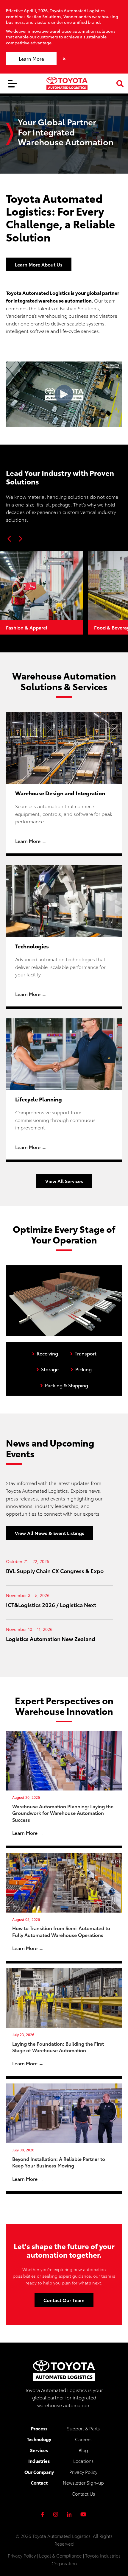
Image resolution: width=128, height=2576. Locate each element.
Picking (81, 1368)
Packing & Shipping (64, 1384)
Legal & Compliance (60, 2555)
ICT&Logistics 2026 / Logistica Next (51, 1605)
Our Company (39, 2472)
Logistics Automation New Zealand (51, 1638)
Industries (39, 2461)
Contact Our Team (64, 2300)
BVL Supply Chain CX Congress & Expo (55, 1571)
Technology (39, 2439)
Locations (83, 2461)
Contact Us (83, 2494)
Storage (47, 1368)
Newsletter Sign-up (83, 2483)
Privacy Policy (83, 2472)
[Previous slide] (10, 539)
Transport (83, 1352)
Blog (83, 2450)
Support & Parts (83, 2428)
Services (39, 2450)
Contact (39, 2483)
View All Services (64, 1181)
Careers (83, 2439)
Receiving (45, 1352)
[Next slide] (20, 539)
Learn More (31, 59)
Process (39, 2428)
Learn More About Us (39, 264)
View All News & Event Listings (50, 1533)
